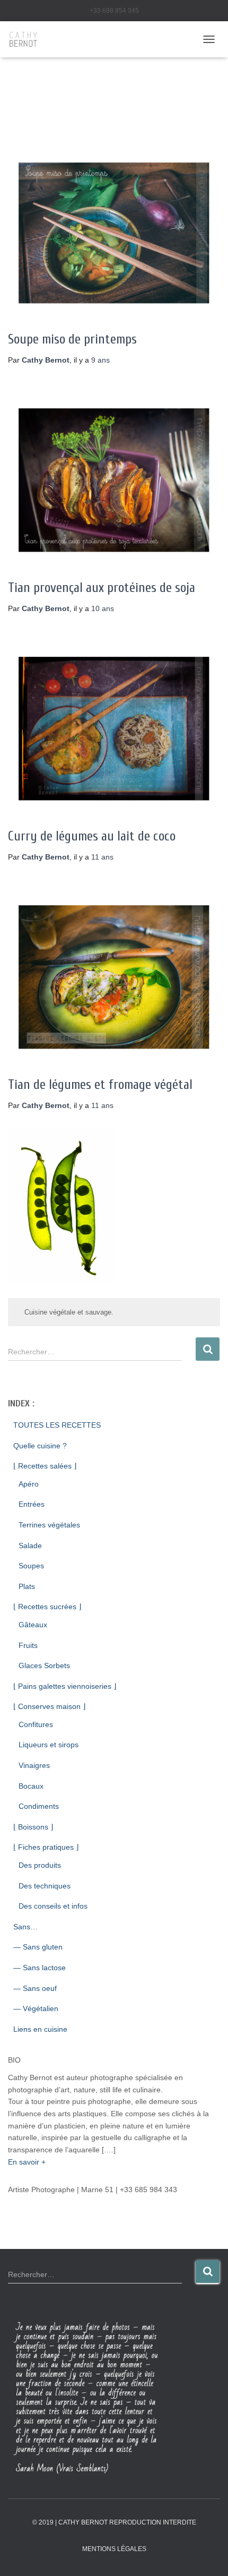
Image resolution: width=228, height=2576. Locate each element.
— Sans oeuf (35, 1988)
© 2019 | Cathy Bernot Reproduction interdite (114, 2522)
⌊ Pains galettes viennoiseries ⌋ (65, 1686)
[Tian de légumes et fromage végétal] (114, 977)
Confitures (36, 1724)
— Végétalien (36, 2008)
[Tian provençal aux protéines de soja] (114, 480)
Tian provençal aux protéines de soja (102, 588)
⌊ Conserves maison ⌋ (49, 1706)
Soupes (31, 1566)
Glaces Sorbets (44, 1665)
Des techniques (45, 1886)
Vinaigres (34, 1765)
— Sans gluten (38, 1947)
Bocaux (31, 1786)
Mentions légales (114, 2549)
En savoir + (27, 2162)
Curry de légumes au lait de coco (92, 836)
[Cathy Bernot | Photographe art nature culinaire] (28, 39)
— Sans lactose (40, 1968)
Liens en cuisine (40, 2029)
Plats (27, 1586)
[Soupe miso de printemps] (114, 233)
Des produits (40, 1865)
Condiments (39, 1806)
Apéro (29, 1484)
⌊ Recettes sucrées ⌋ (47, 1607)
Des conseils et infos (53, 1906)
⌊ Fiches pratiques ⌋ (46, 1847)
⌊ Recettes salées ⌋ (45, 1466)
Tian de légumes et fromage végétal (100, 1085)
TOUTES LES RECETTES (57, 1425)
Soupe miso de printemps (72, 340)
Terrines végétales (49, 1525)
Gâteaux (33, 1625)
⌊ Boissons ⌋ (33, 1827)
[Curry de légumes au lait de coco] (114, 728)
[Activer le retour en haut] (207, 2555)
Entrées (32, 1504)
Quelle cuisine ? (40, 1446)
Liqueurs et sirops (49, 1745)
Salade (30, 1545)
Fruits (28, 1645)
